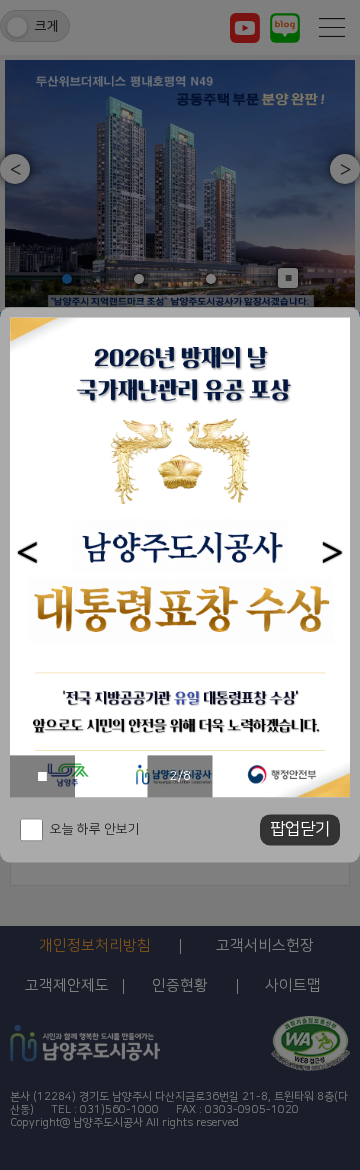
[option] (180, 557)
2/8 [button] (180, 776)
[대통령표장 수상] (180, 557)
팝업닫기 (300, 830)
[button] (27, 553)
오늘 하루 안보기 (95, 830)
